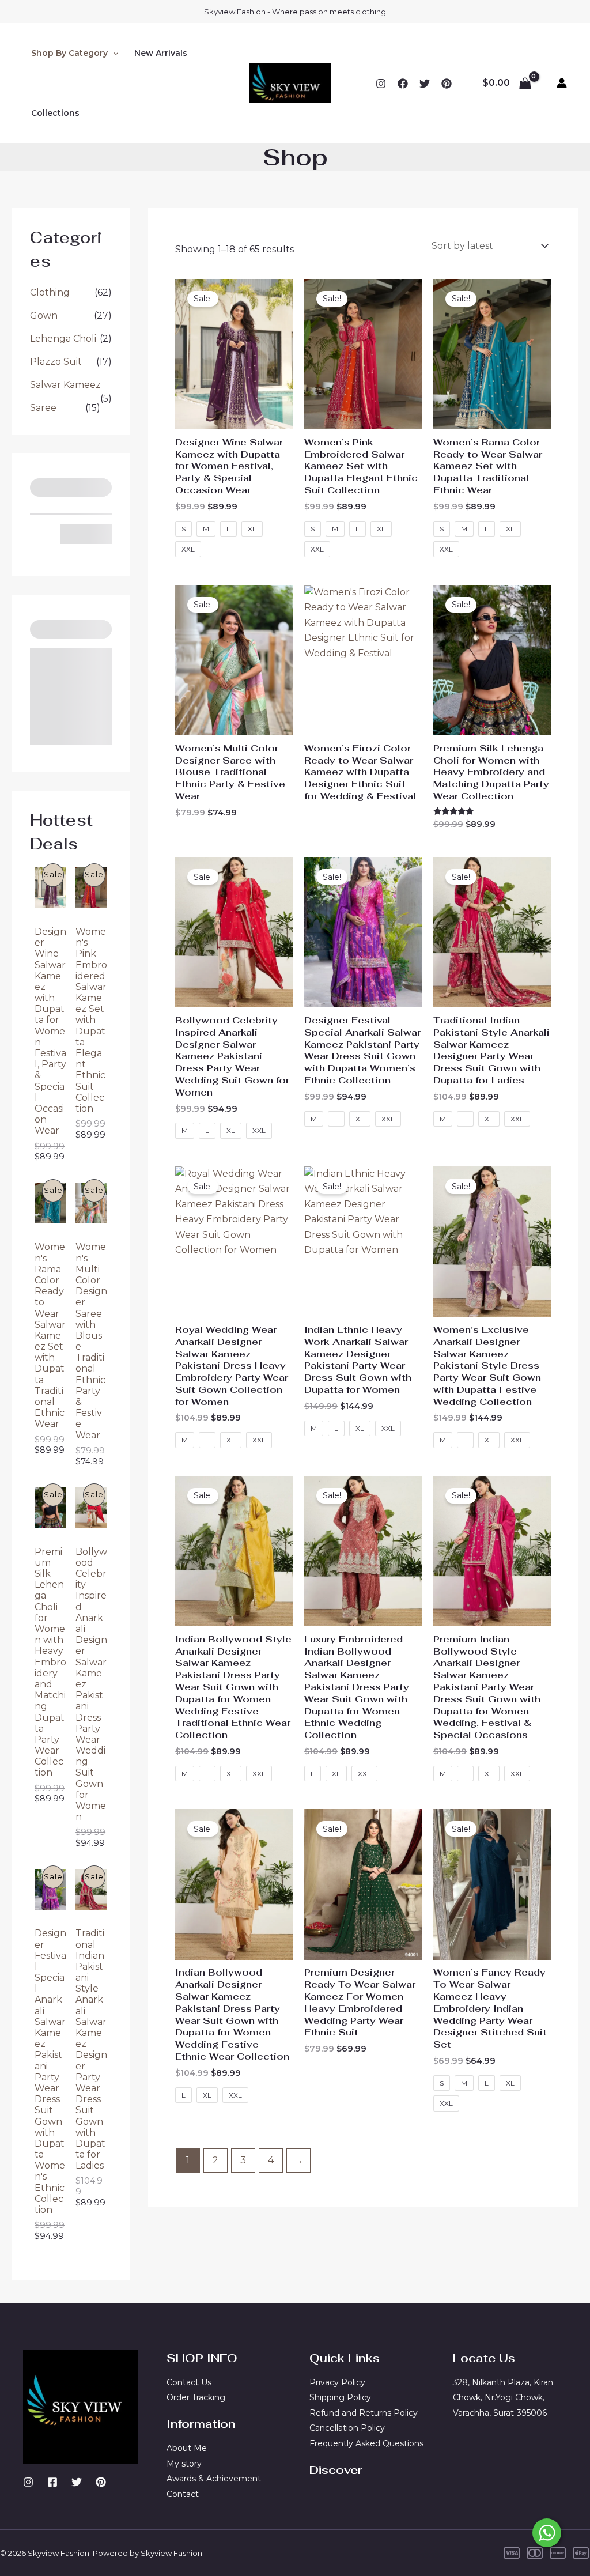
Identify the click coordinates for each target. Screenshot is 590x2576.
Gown (44, 316)
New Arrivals (161, 53)
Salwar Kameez (65, 385)
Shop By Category (69, 53)
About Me (187, 2448)
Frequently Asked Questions (366, 2443)
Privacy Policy (337, 2382)
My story (184, 2464)
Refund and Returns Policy (364, 2413)
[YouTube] (447, 84)
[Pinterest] (101, 2482)
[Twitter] (425, 84)
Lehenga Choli (63, 339)
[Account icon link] (562, 83)
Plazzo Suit (56, 362)
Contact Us (189, 2382)
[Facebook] (403, 84)
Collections (55, 113)
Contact (183, 2494)
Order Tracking (196, 2397)
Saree (43, 408)
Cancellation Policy (347, 2428)
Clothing (50, 292)
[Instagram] (381, 84)
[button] (113, 53)
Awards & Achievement (214, 2479)
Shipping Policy (340, 2397)
